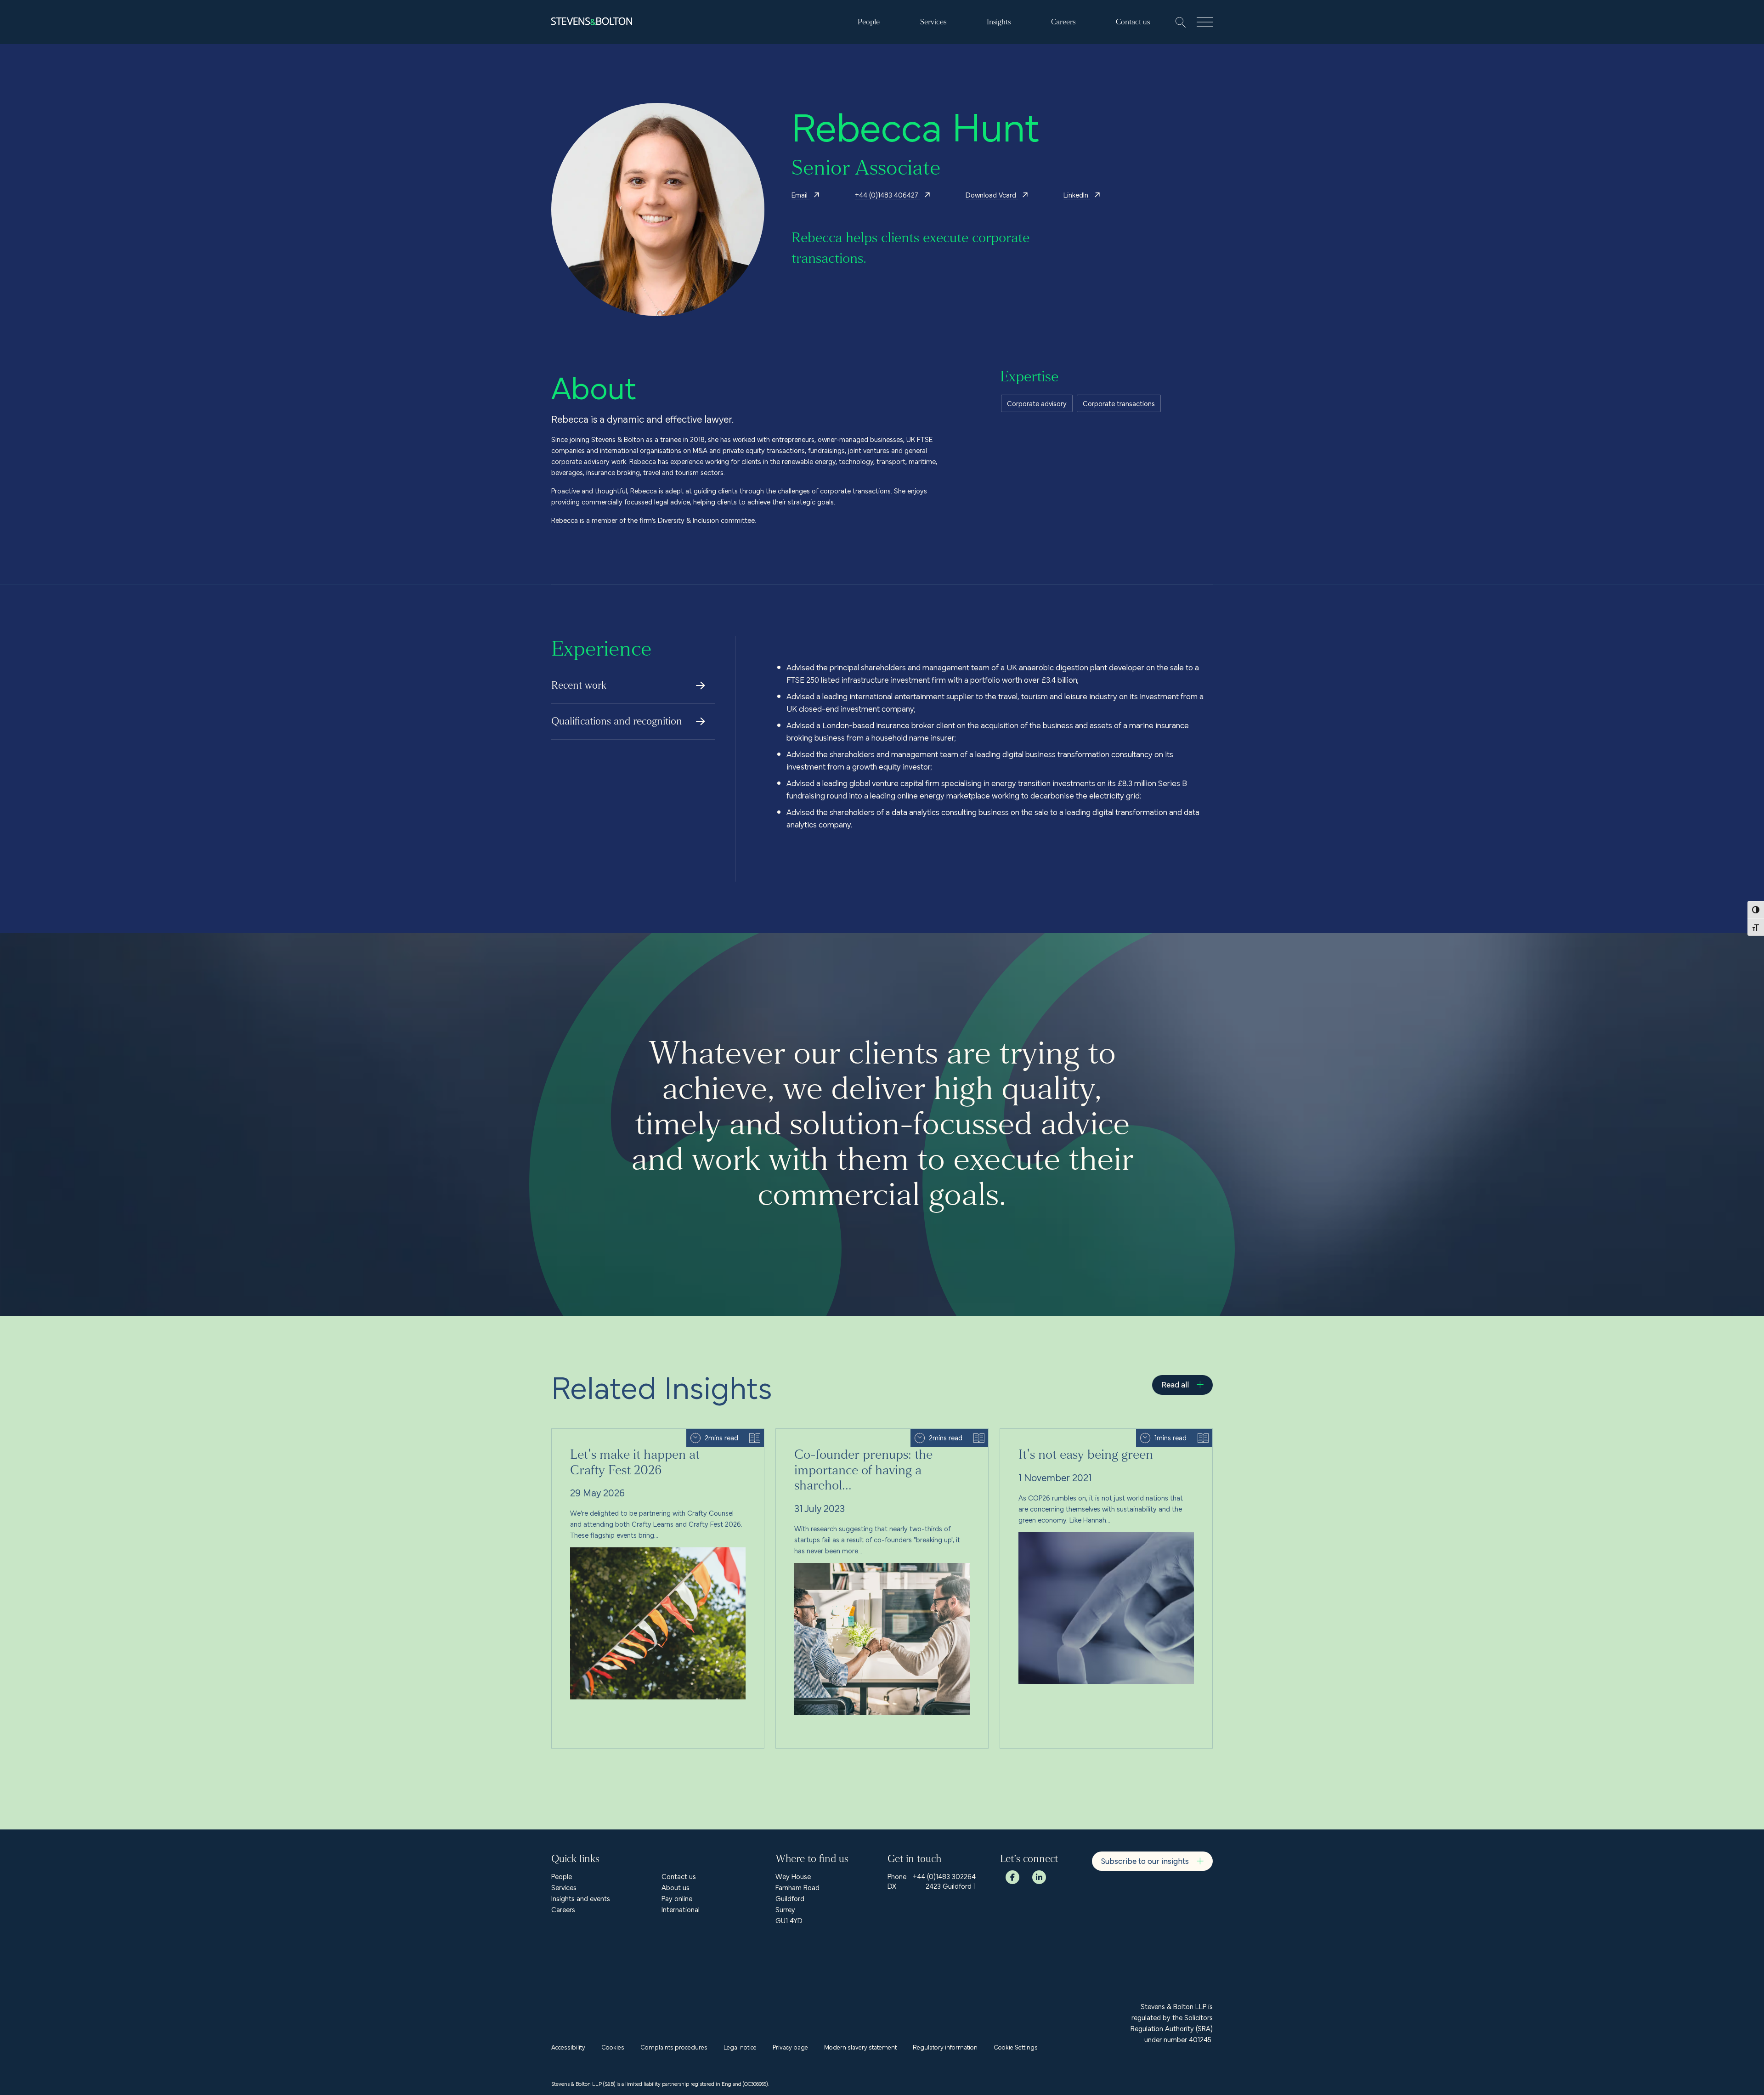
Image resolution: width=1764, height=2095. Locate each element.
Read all (1175, 1384)
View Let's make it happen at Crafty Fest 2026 (623, 1434)
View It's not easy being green (1046, 1434)
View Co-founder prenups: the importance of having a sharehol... (874, 1434)
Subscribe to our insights (1145, 1860)
